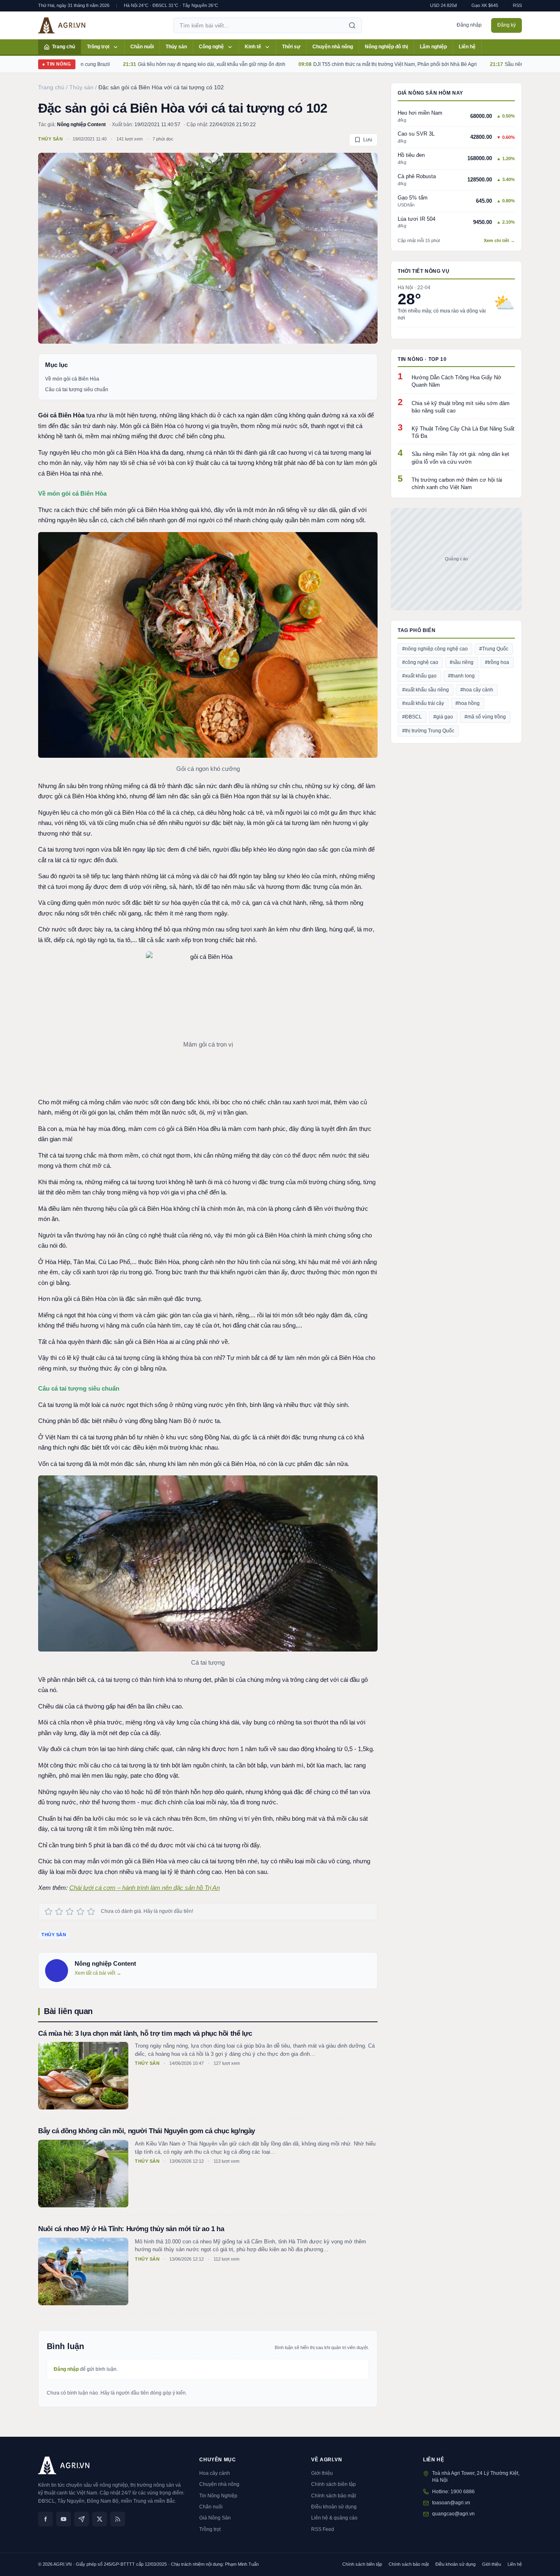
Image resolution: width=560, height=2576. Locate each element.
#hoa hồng (468, 703)
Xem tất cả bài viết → (98, 1973)
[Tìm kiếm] (352, 25)
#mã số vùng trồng (485, 717)
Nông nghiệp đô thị (386, 47)
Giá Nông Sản (215, 2518)
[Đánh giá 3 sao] (70, 1912)
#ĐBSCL (412, 717)
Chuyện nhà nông (333, 47)
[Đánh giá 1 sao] (48, 1912)
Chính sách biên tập (333, 2484)
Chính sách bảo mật (333, 2496)
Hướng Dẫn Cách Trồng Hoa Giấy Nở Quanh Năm (456, 381)
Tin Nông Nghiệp (218, 2496)
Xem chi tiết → (499, 240)
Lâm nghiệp (433, 47)
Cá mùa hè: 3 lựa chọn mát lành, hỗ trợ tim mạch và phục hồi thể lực (145, 2033)
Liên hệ (467, 47)
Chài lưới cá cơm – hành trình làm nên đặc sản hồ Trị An (145, 1888)
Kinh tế (253, 47)
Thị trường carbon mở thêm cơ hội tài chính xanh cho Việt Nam (457, 484)
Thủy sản (176, 47)
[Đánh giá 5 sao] (91, 1912)
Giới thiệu (322, 2473)
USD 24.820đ (443, 5)
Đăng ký (507, 25)
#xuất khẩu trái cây (423, 703)
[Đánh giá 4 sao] (80, 1912)
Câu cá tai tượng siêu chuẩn (77, 390)
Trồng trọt (98, 47)
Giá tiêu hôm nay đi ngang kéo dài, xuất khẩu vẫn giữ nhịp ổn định (154, 64)
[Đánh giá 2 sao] (59, 1912)
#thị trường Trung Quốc (428, 731)
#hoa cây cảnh (477, 690)
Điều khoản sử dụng (334, 2507)
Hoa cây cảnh (215, 2473)
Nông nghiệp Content (81, 125)
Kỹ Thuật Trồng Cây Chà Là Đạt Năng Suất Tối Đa (463, 432)
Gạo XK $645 (485, 5)
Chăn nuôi (142, 47)
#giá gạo (443, 717)
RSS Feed (323, 2529)
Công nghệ (211, 47)
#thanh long (461, 676)
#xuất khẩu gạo (419, 676)
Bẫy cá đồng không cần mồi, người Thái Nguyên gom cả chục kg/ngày (147, 2131)
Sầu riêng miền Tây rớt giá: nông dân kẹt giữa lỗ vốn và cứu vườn (460, 458)
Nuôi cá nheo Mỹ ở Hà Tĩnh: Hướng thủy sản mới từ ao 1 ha (131, 2229)
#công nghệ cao (420, 662)
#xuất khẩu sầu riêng (426, 690)
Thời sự (291, 47)
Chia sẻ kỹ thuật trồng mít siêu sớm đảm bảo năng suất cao (461, 407)
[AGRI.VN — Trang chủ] (62, 25)
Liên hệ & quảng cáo (334, 2518)
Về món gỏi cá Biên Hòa (72, 379)
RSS (517, 5)
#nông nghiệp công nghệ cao (435, 649)
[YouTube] (64, 2519)
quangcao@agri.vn (453, 2514)
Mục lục (56, 365)
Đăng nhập (469, 25)
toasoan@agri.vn (451, 2503)
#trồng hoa (497, 662)
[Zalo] (82, 2519)
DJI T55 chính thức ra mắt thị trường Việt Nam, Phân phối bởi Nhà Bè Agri (338, 64)
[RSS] (118, 2519)
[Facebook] (46, 2519)
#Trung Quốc (494, 649)
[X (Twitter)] (100, 2519)
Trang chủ (64, 47)
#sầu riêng (462, 662)
